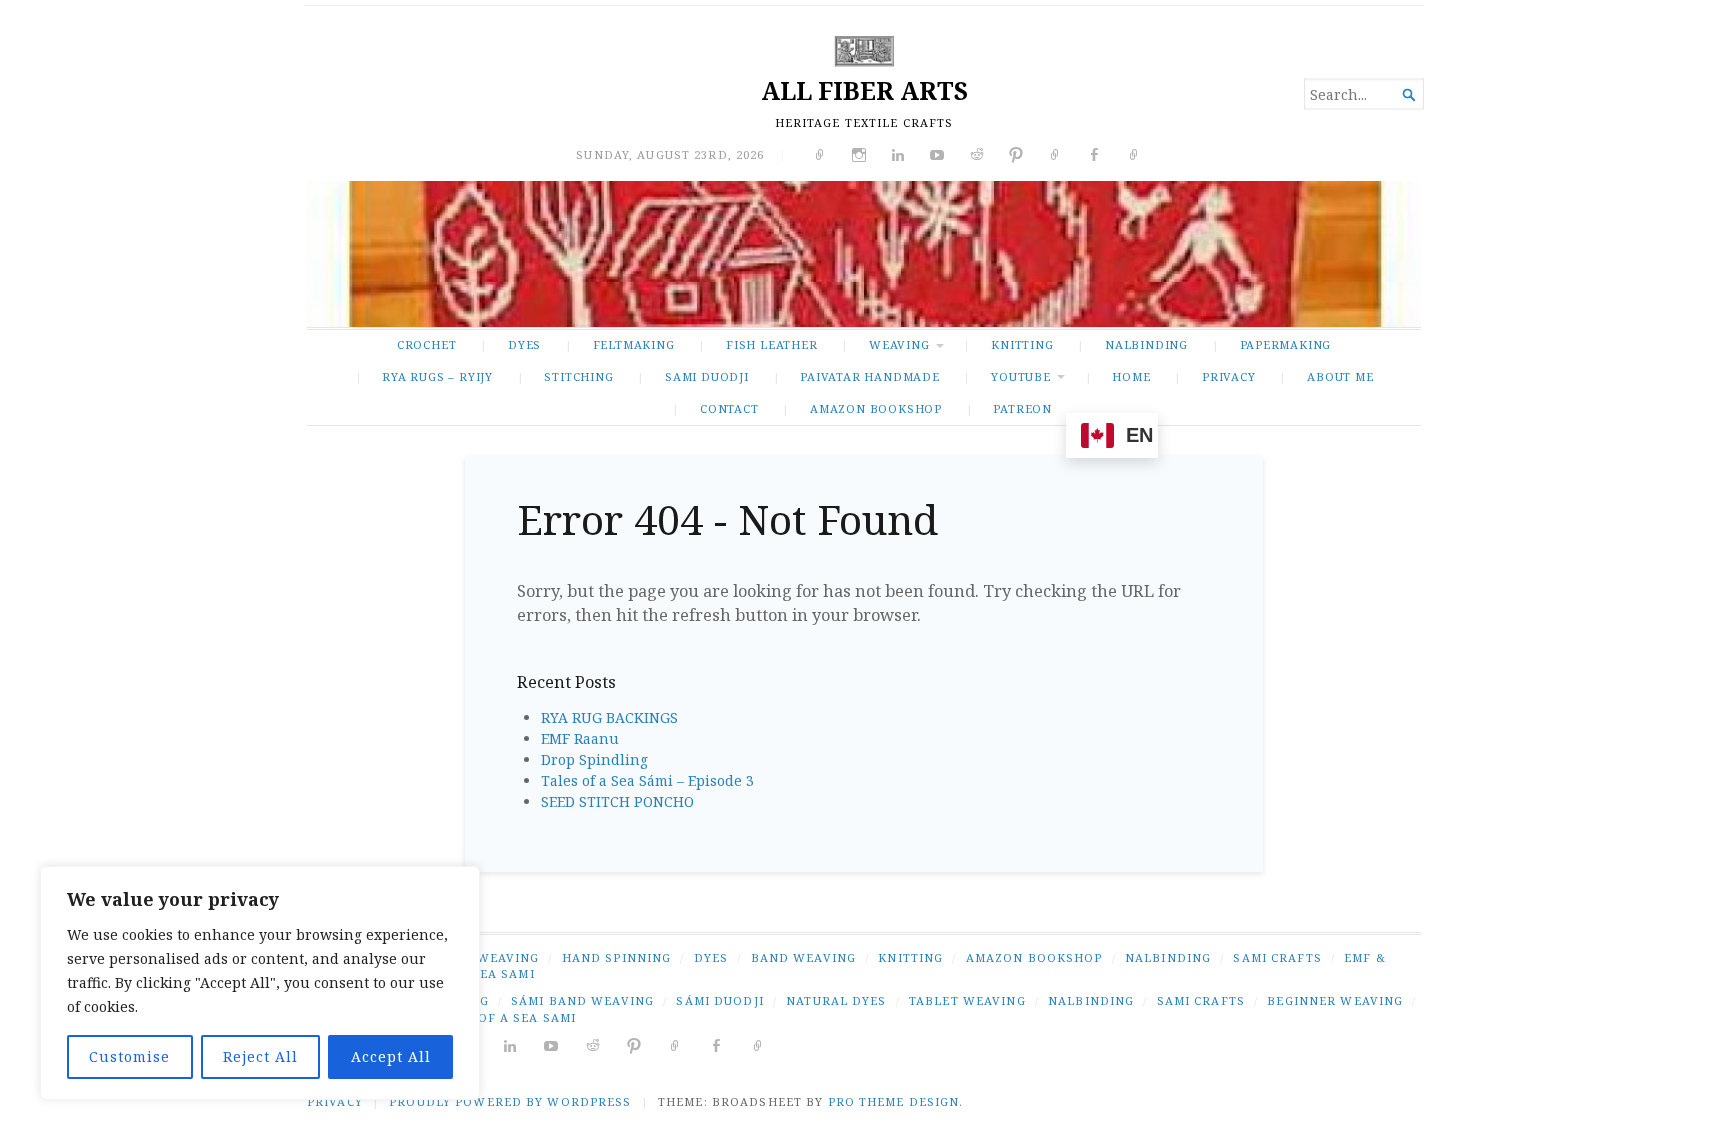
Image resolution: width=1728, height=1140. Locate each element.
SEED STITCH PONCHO (617, 801)
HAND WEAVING (486, 957)
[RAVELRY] (675, 1044)
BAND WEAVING (803, 957)
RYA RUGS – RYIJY (437, 376)
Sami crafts (1201, 1000)
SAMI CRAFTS (1277, 957)
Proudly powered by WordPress (510, 1101)
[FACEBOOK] (716, 1044)
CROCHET (427, 344)
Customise (129, 1056)
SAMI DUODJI (707, 376)
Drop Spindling (594, 759)
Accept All (391, 1056)
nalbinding (1091, 1000)
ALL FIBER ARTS (864, 90)
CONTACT (729, 408)
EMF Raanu (580, 738)
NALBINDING (1146, 344)
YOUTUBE (1021, 376)
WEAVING (899, 344)
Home (1131, 376)
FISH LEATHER (771, 344)
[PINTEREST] (634, 1044)
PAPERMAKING (1286, 344)
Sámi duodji (719, 1000)
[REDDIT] (593, 1044)
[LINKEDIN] (510, 1044)
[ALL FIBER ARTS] (864, 254)
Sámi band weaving (582, 1000)
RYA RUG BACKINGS (609, 717)
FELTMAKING (634, 344)
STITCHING (578, 376)
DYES (524, 344)
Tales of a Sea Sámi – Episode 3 (647, 780)
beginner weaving (1335, 1000)
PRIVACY (1229, 376)
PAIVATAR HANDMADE (869, 376)
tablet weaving (967, 1000)
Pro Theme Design (894, 1101)
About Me (1340, 376)
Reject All (260, 1056)
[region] (260, 983)
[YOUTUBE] (551, 1044)
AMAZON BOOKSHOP (876, 408)
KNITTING (1022, 344)
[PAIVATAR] (758, 1044)
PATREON (1022, 408)
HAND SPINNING (617, 957)
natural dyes (836, 1000)
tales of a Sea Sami (504, 1017)
